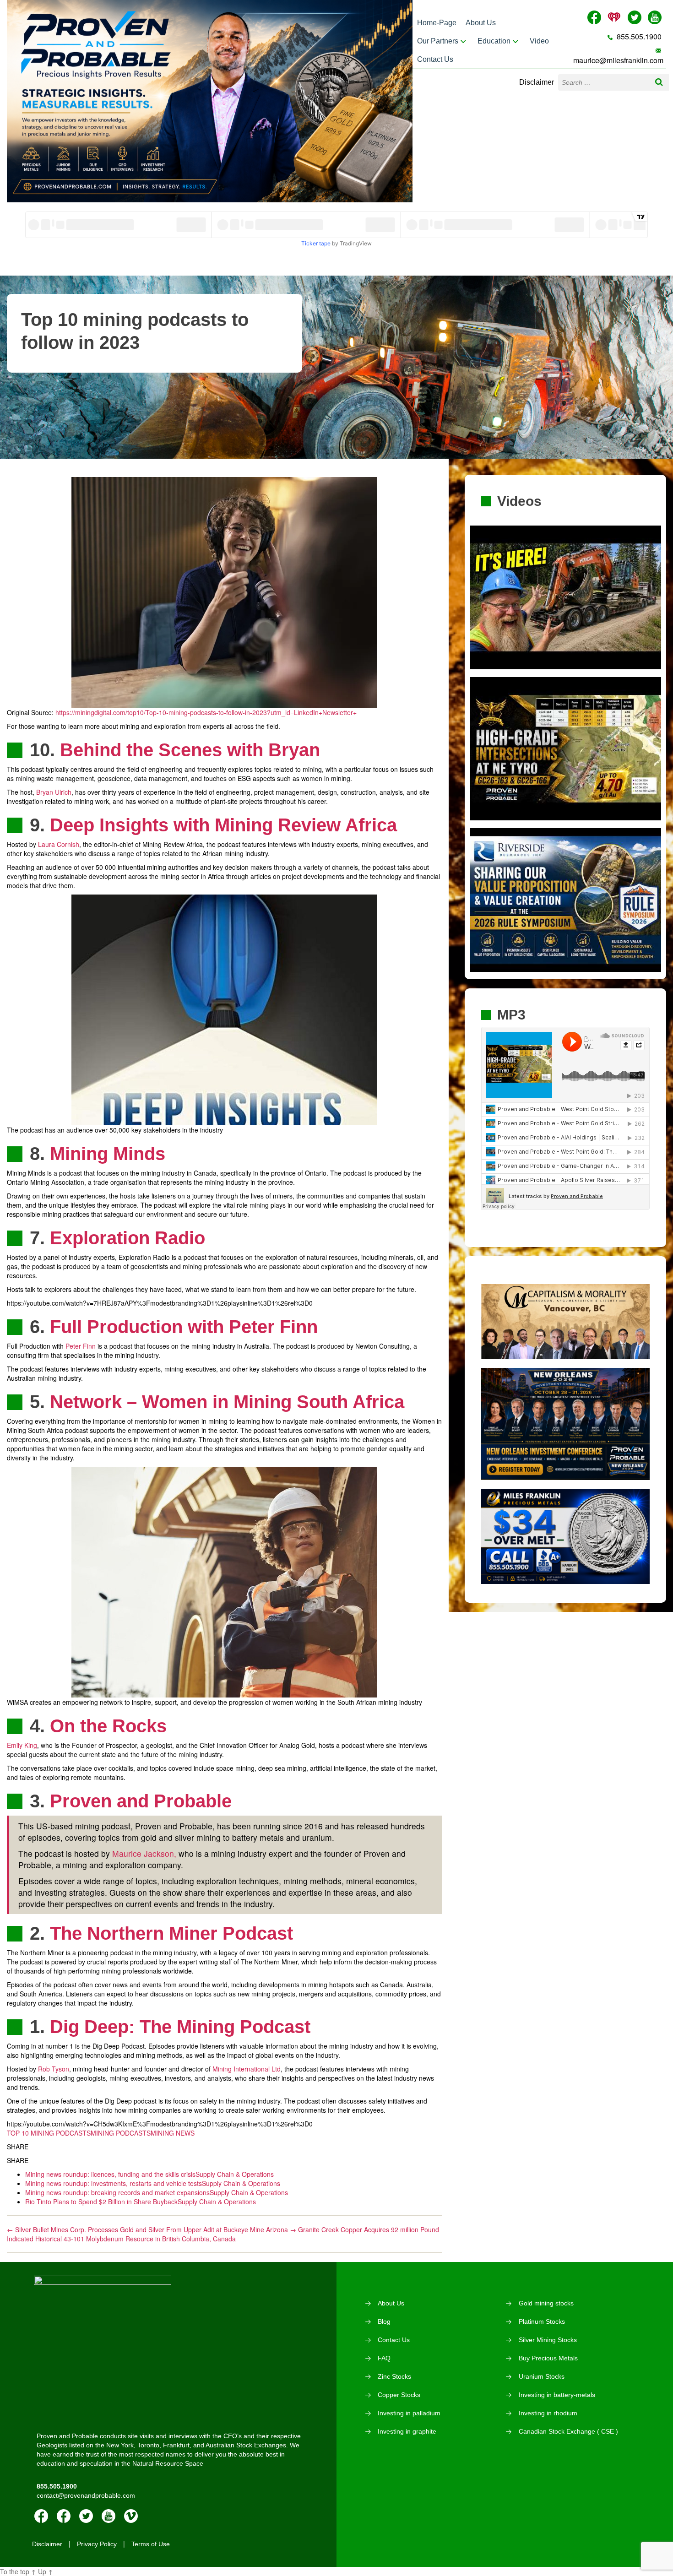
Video (539, 41)
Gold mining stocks (546, 2303)
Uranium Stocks (542, 2376)
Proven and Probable (143, 1801)
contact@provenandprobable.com (86, 2495)
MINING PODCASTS (121, 2133)
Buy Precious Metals (548, 2358)
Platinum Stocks (542, 2321)
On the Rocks (108, 1726)
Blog (384, 2321)
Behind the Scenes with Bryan (190, 750)
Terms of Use (151, 2544)
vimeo (131, 2516)
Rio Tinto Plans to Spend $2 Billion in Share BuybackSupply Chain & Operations (141, 2202)
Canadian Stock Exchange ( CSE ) (568, 2431)
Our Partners (438, 41)
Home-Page (437, 23)
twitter (86, 2516)
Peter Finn (81, 1346)
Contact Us (435, 59)
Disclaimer (537, 82)
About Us (481, 23)
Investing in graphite (407, 2431)
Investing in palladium (409, 2413)
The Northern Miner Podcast (171, 1933)
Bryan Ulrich (54, 792)
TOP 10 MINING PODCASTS (49, 2133)
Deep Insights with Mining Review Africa (223, 825)
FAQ (384, 2358)
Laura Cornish (59, 844)
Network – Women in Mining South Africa (227, 1402)
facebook (41, 2516)
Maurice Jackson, (144, 1853)
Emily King (22, 1745)
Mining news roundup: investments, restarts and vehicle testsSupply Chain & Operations (153, 2183)
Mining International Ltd (247, 2069)
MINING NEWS (173, 2133)
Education (494, 41)
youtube (109, 2516)
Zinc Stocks (394, 2376)
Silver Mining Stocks (548, 2340)
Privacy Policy (97, 2544)
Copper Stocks (399, 2395)
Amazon (64, 2516)
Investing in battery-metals (557, 2395)
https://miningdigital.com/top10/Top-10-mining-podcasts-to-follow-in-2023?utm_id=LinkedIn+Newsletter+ (206, 712)
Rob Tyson (54, 2069)
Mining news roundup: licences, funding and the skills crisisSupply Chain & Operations (149, 2174)
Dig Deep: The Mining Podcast (180, 2027)
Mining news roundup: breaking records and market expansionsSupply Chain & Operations (157, 2192)
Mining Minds (108, 1154)
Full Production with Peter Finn (184, 1327)
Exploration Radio (128, 1238)
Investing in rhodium (548, 2413)
